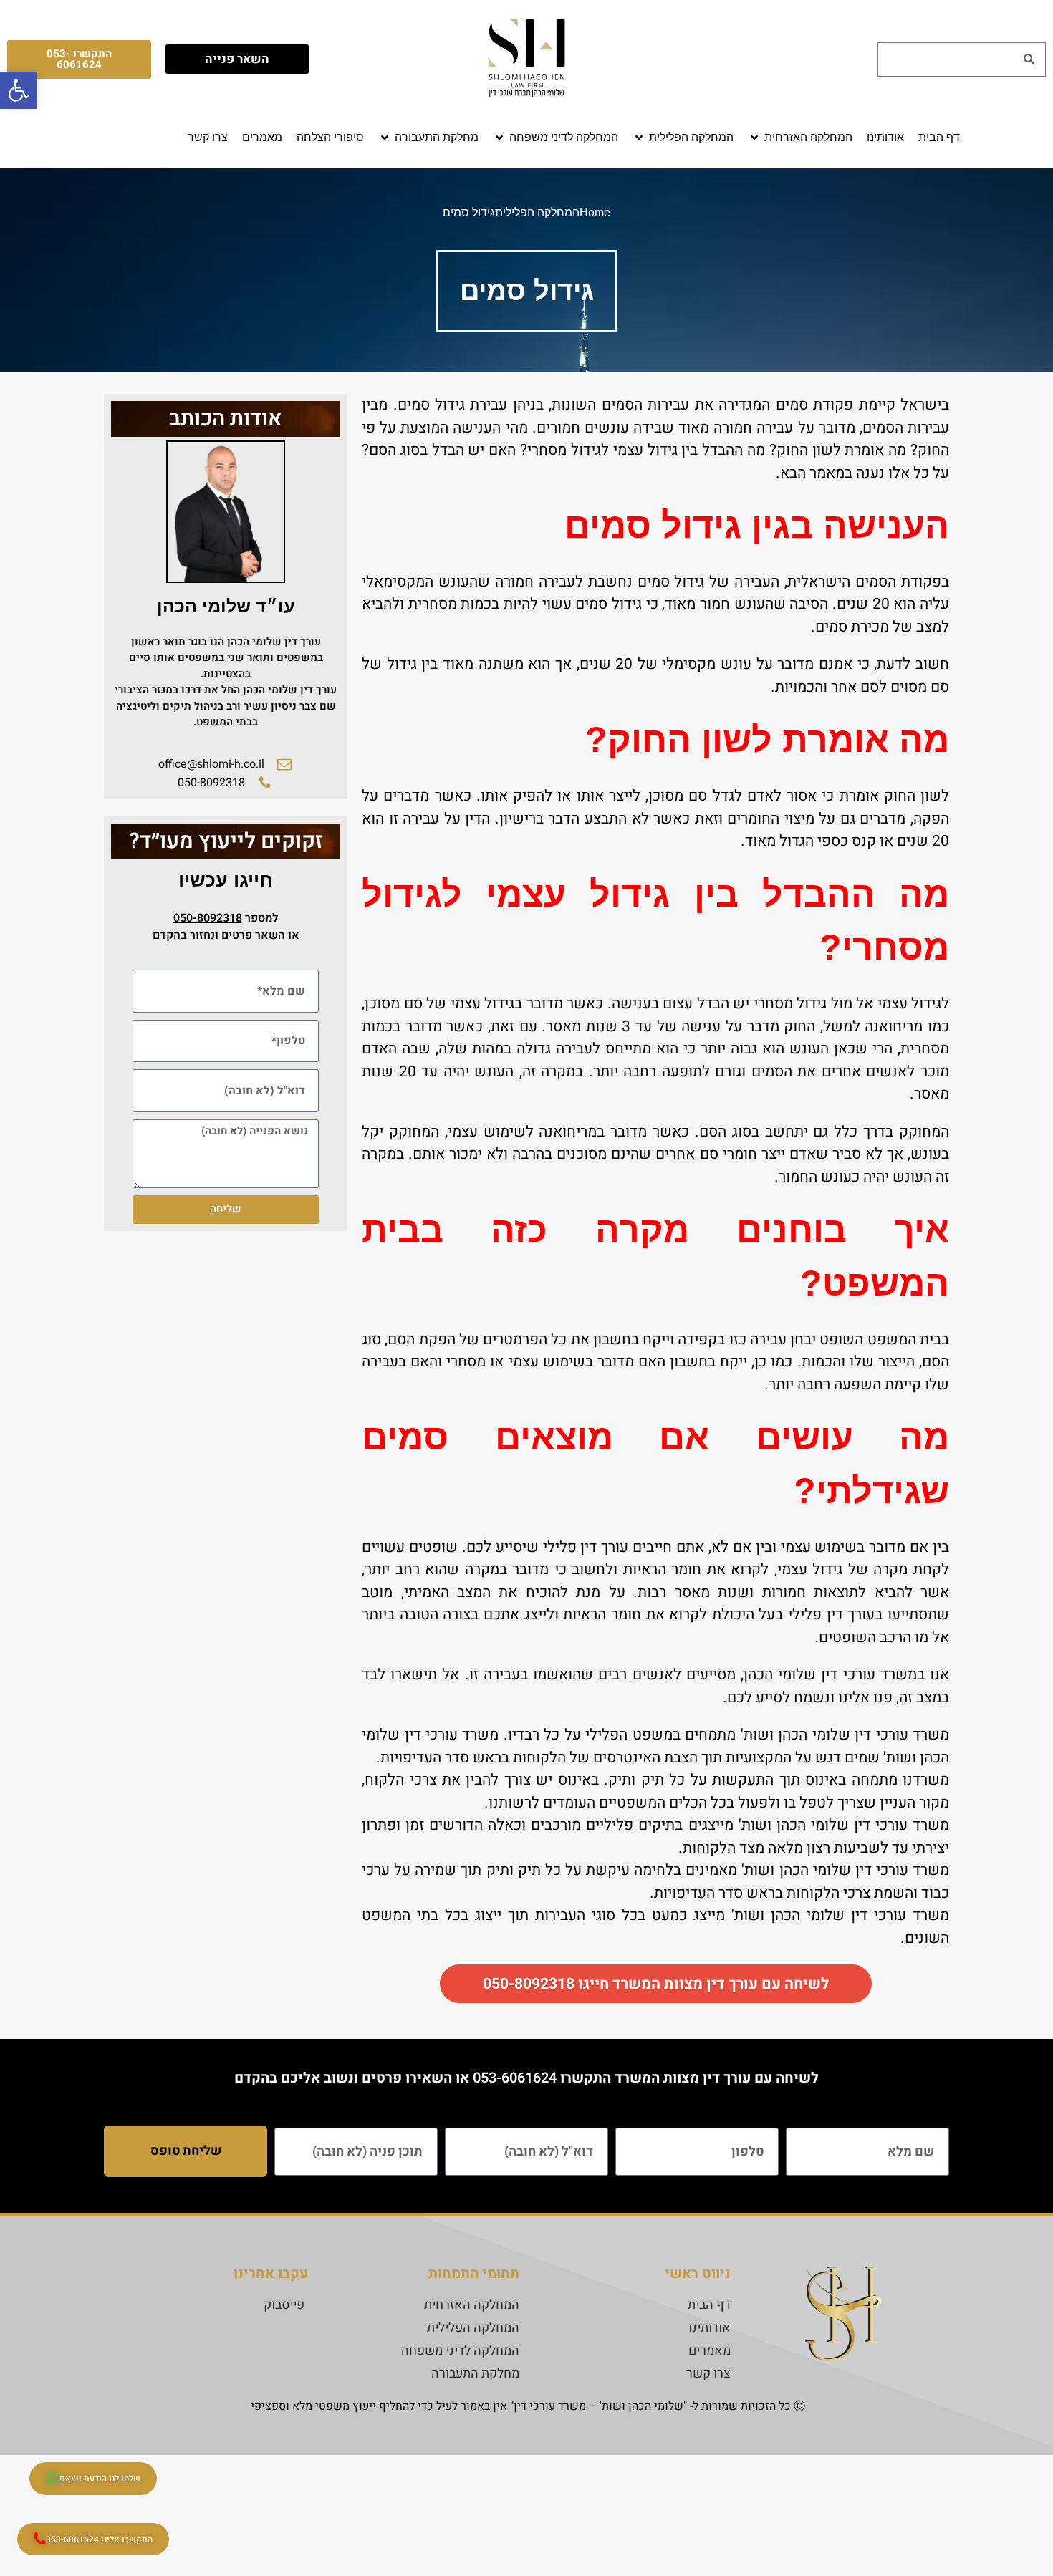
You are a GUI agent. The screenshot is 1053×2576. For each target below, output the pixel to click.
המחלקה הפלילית (537, 212)
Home (595, 212)
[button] (800, 138)
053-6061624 (515, 2078)
